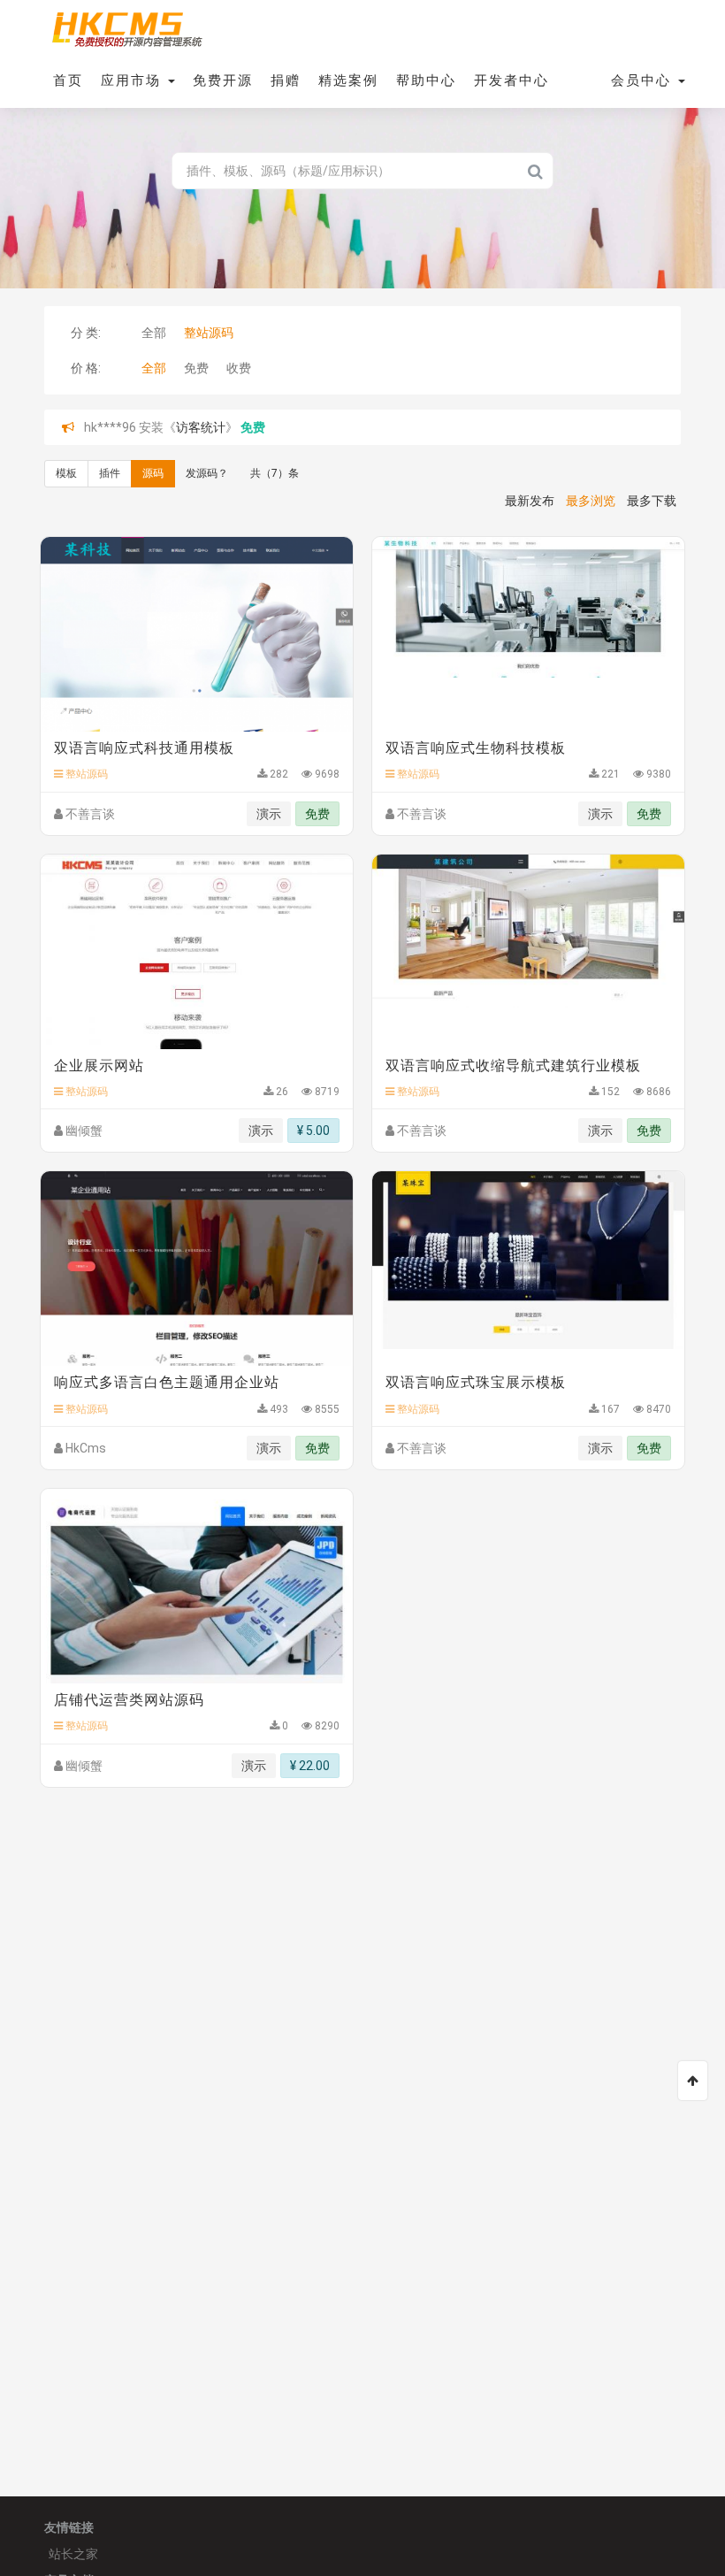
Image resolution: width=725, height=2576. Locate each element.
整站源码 (209, 333)
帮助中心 (426, 80)
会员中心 (644, 80)
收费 (239, 368)
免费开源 (223, 80)
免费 (196, 368)
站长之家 (73, 2554)
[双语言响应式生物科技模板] (528, 634)
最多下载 (652, 501)
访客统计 (201, 427)
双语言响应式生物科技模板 (476, 748)
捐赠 (286, 80)
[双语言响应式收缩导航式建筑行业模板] (528, 952)
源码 (153, 473)
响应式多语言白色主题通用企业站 (167, 1382)
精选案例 (348, 80)
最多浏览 (591, 501)
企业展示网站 (99, 1066)
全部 (154, 333)
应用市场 (134, 80)
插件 (110, 473)
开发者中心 (511, 80)
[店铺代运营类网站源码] (197, 1586)
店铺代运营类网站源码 (129, 1700)
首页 (68, 80)
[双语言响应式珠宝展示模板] (528, 1269)
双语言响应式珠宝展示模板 (476, 1382)
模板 (66, 473)
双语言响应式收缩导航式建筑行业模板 (513, 1066)
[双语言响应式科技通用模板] (197, 634)
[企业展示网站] (197, 952)
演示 (269, 814)
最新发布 (530, 501)
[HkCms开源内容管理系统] (126, 27)
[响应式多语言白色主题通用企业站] (197, 1269)
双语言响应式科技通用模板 (144, 748)
